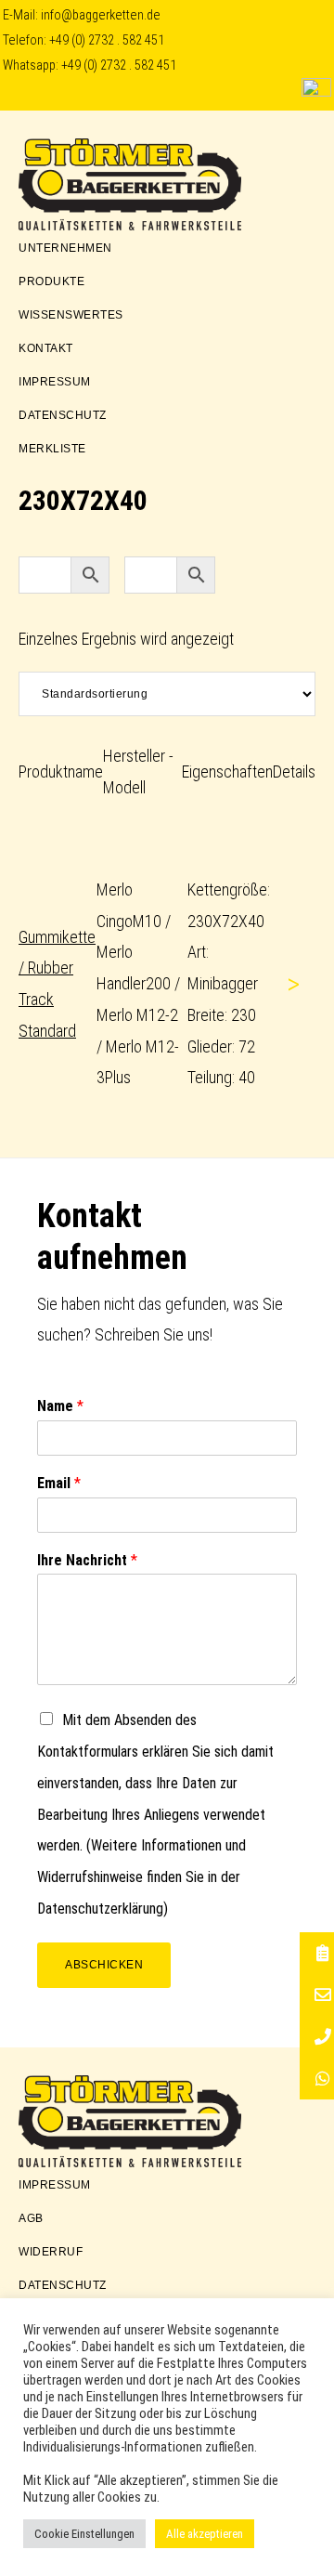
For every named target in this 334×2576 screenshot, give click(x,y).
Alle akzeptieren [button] (205, 2534)
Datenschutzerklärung (100, 1909)
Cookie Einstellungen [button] (84, 2534)
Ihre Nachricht (87, 1560)
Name (60, 1406)
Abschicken (104, 1965)
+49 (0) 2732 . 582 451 (107, 40)
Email (59, 1483)
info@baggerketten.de (101, 15)
